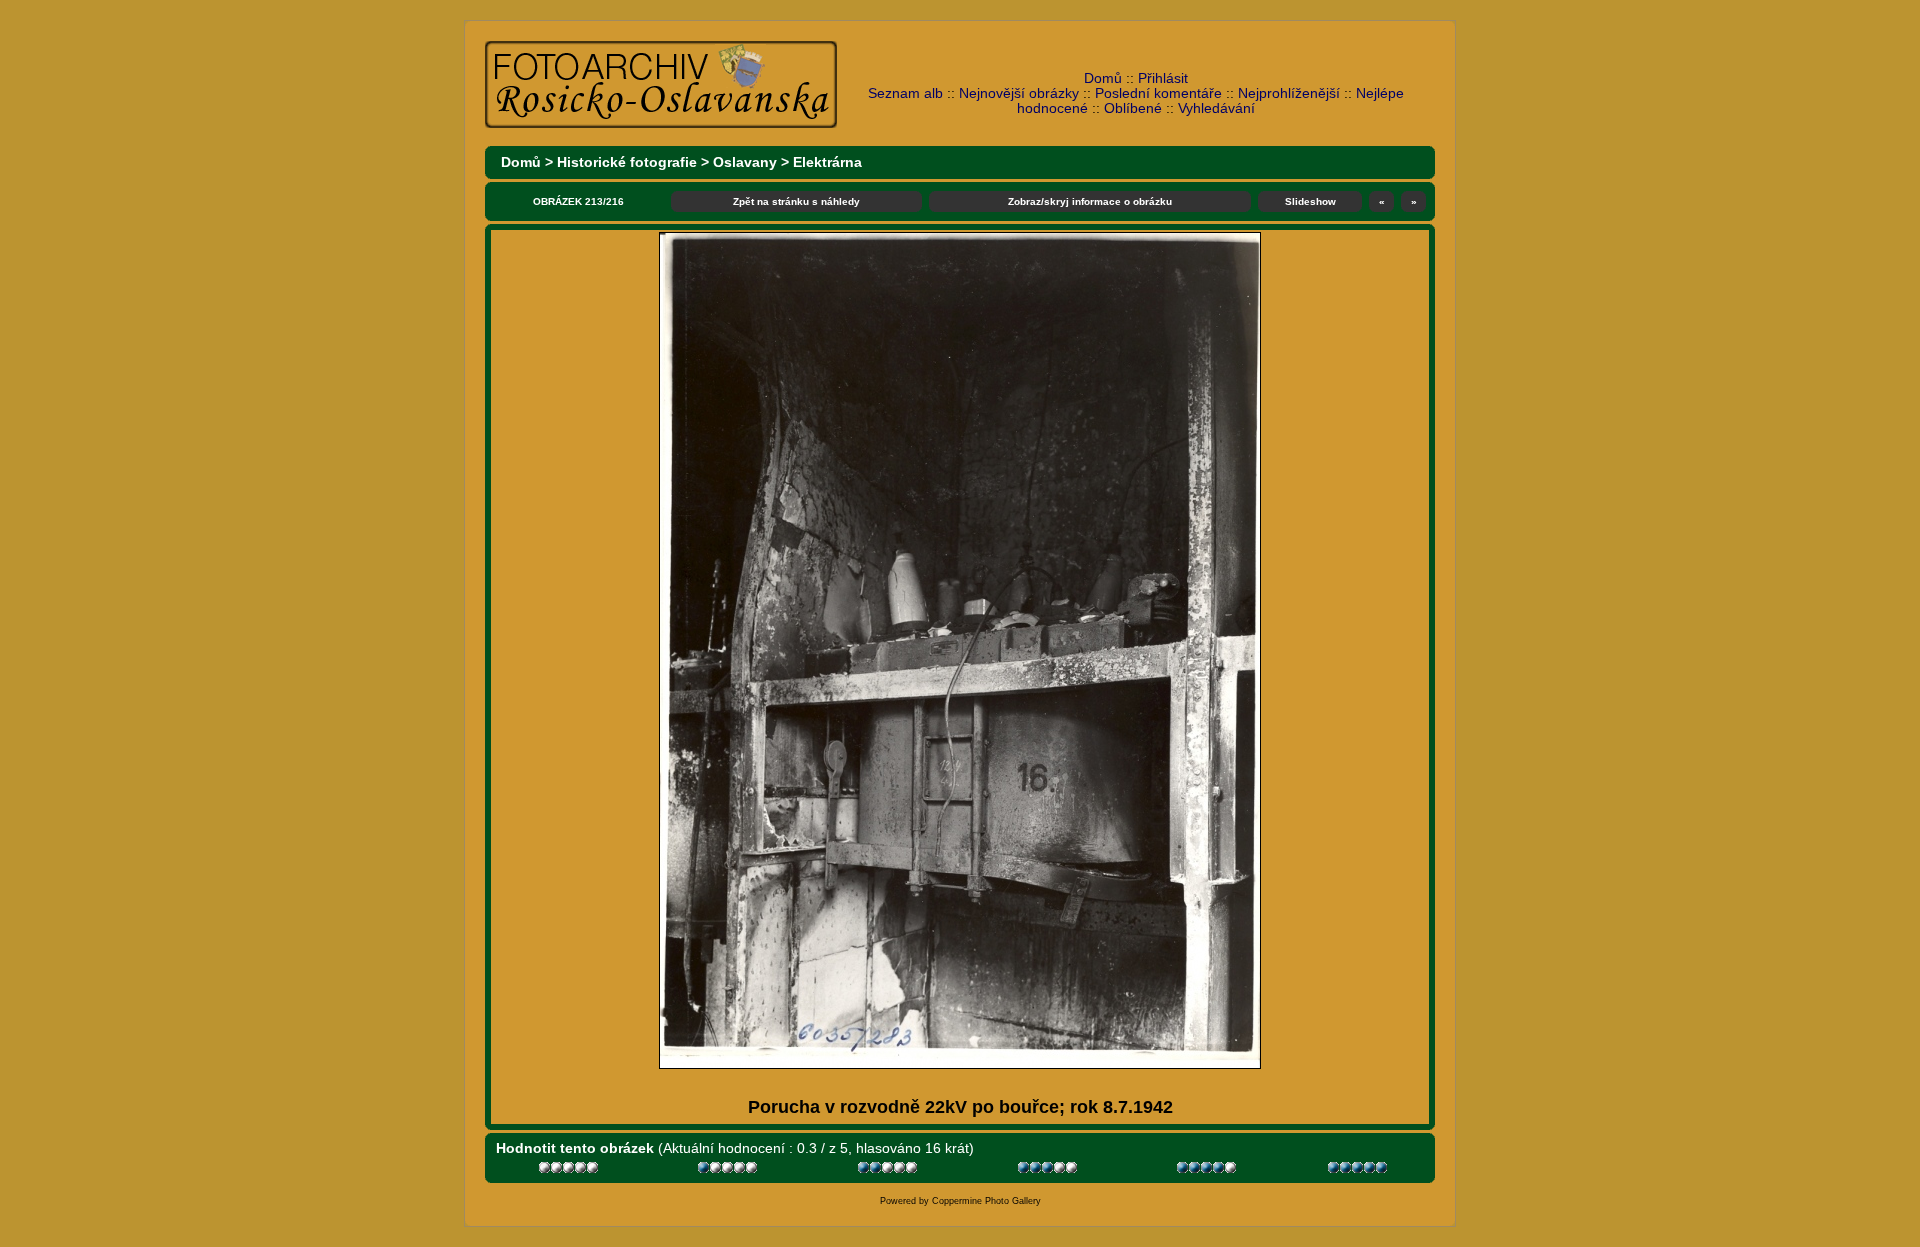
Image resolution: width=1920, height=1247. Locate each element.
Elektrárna (827, 162)
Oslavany (745, 162)
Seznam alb (905, 93)
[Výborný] (1208, 1170)
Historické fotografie (627, 162)
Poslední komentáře (1158, 93)
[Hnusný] (570, 1170)
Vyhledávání (1216, 108)
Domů (1103, 78)
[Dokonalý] (1359, 1170)
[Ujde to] (889, 1170)
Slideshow (1310, 201)
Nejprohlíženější (1289, 93)
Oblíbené (1133, 108)
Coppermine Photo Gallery (986, 1201)
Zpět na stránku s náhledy (796, 201)
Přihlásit (1163, 78)
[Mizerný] (729, 1170)
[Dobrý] (1049, 1170)
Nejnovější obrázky (1019, 93)
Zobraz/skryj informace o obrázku (1090, 201)
